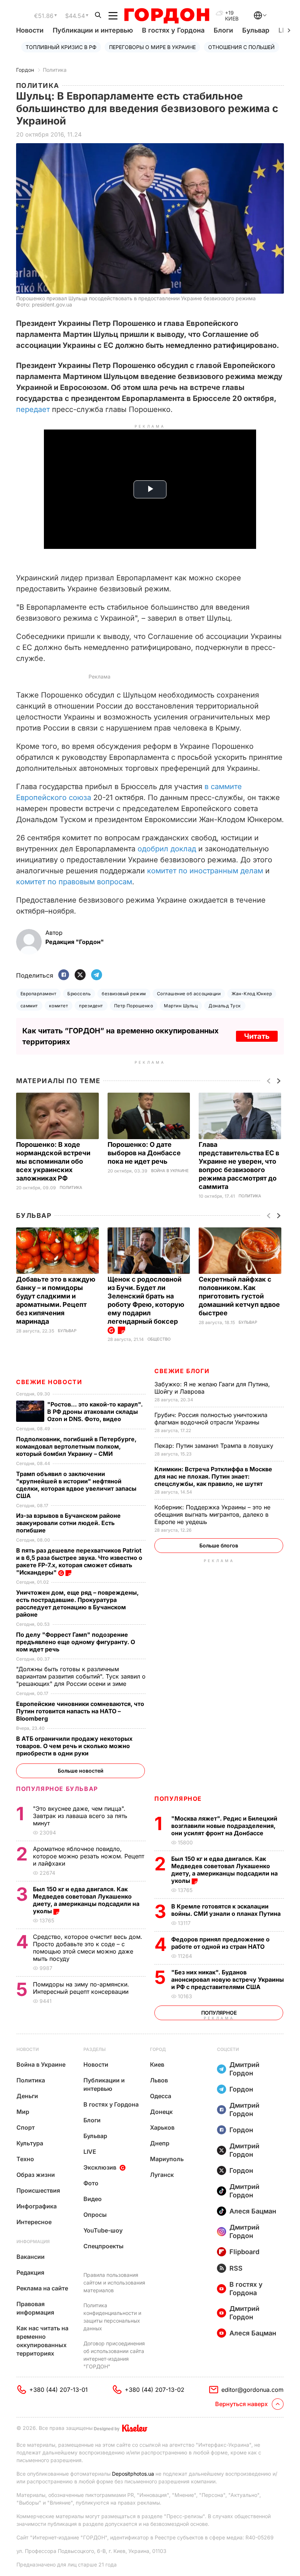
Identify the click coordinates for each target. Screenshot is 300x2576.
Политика (55, 70)
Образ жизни (36, 2175)
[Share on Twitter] (80, 975)
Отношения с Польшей (241, 47)
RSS (236, 2268)
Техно (25, 2159)
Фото (91, 2183)
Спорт (26, 2127)
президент (91, 1006)
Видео (93, 2199)
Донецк (161, 2112)
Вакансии (31, 2257)
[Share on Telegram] (97, 975)
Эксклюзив (100, 2167)
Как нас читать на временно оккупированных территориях (42, 2341)
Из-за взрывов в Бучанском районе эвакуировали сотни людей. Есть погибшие (68, 1523)
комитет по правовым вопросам (74, 882)
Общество (159, 1339)
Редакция (30, 2272)
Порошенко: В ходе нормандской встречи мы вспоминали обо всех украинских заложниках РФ (53, 1161)
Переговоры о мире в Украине (152, 47)
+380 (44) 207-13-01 (59, 2390)
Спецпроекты (104, 2246)
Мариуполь (167, 2159)
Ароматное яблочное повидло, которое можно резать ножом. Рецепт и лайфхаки (89, 1856)
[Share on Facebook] (64, 975)
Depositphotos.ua (133, 2474)
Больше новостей (81, 1771)
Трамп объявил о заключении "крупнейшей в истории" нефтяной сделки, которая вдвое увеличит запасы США (76, 1485)
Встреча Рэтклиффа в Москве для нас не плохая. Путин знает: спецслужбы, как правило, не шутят (213, 1476)
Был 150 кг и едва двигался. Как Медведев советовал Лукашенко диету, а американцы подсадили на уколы (224, 1870)
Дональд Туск (225, 1006)
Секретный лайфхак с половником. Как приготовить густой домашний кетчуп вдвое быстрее (239, 1296)
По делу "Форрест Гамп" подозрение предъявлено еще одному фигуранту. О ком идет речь (76, 1642)
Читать (257, 1036)
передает (34, 409)
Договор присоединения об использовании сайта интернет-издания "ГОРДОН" (114, 2355)
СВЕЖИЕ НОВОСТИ (49, 1382)
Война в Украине (170, 1171)
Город (158, 2049)
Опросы (95, 2215)
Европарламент (38, 994)
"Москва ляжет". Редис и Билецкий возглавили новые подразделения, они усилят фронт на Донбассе (224, 1826)
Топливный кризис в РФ (61, 47)
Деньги (27, 2096)
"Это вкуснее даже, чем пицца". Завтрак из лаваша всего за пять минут (80, 1816)
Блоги (223, 30)
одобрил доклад (167, 849)
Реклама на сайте (42, 2288)
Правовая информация (35, 2308)
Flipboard (244, 2252)
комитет (59, 1006)
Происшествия (38, 2190)
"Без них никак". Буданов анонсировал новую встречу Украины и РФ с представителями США (228, 1980)
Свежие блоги (182, 1371)
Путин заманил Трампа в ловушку (215, 1446)
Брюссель (79, 994)
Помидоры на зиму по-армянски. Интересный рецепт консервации (82, 1988)
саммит (29, 1006)
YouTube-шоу (103, 2230)
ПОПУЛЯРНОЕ (178, 1799)
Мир (23, 2112)
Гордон (25, 70)
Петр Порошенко (134, 1006)
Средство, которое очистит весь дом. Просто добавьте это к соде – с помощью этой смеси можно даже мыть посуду (88, 1948)
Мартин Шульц (181, 1006)
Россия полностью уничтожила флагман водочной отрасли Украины (211, 1419)
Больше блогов (219, 1545)
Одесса (161, 2096)
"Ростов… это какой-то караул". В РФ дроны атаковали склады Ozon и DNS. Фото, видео (95, 1412)
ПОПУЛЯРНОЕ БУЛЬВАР (57, 1789)
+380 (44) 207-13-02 (155, 2390)
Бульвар (256, 30)
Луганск (162, 2175)
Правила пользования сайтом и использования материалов (114, 2283)
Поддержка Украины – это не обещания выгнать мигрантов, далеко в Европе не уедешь (212, 1514)
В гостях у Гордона (173, 30)
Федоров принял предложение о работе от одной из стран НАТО (220, 1943)
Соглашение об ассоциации (189, 994)
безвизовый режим (124, 994)
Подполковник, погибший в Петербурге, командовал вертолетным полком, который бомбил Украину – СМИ (76, 1446)
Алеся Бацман (253, 2211)
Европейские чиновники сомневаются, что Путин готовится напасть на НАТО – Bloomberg (80, 1711)
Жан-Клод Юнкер (252, 994)
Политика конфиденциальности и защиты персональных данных (112, 2317)
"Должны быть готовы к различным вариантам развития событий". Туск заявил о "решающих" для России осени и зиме (81, 1676)
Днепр (160, 2143)
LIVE (90, 2152)
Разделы (95, 2049)
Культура (30, 2143)
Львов (159, 2080)
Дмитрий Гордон (244, 2069)
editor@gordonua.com (252, 2390)
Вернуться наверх (241, 2404)
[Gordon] (167, 16)
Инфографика (37, 2206)
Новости (30, 30)
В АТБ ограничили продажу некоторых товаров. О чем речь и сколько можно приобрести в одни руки (74, 1746)
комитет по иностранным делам (205, 871)
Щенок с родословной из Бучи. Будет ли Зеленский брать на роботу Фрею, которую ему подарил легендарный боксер (146, 1300)
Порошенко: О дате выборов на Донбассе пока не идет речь (144, 1153)
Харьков (162, 2127)
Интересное (34, 2222)
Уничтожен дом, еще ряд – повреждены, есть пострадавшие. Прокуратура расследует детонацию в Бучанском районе (77, 1603)
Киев (157, 2064)
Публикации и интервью (93, 30)
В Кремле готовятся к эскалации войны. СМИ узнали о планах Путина (227, 1910)
